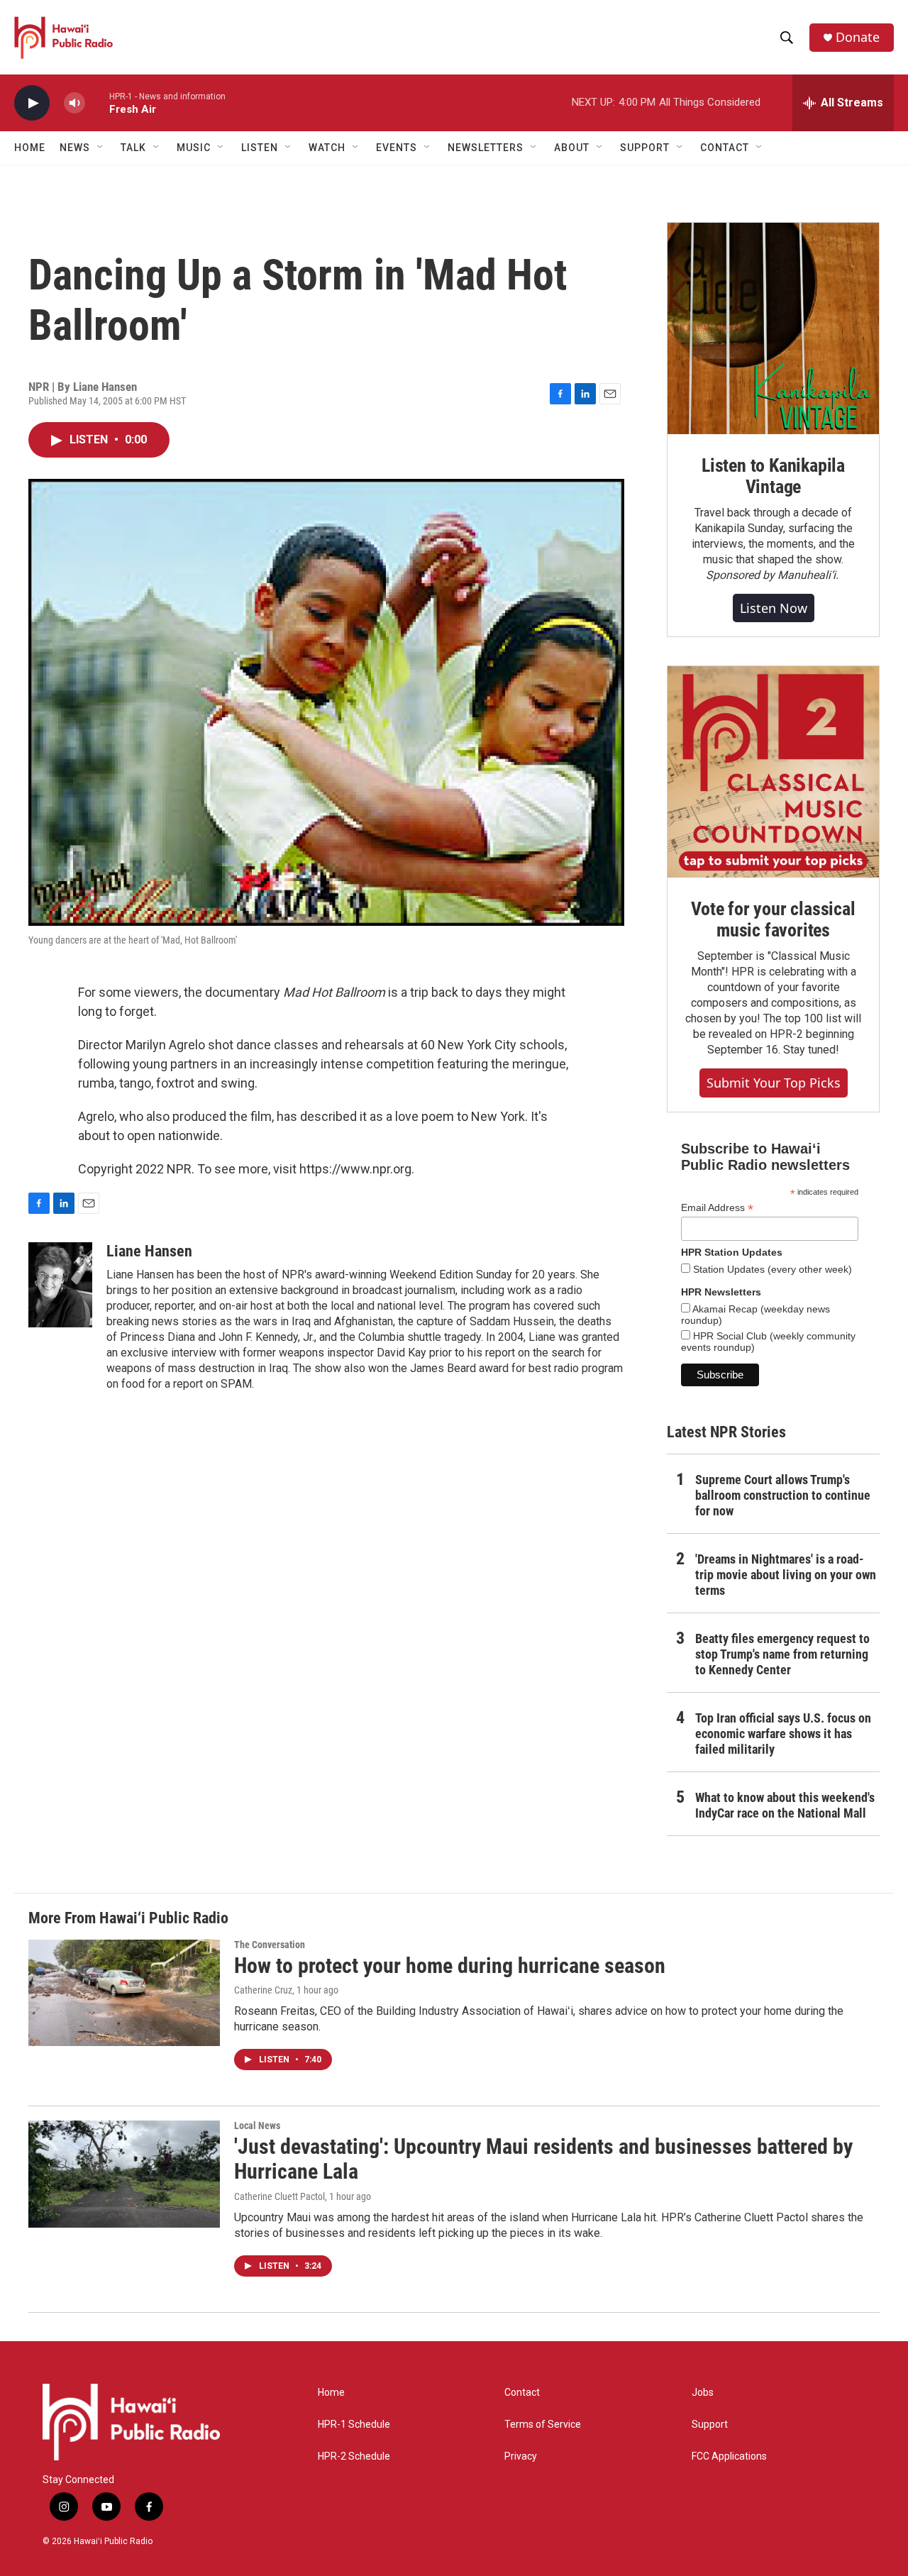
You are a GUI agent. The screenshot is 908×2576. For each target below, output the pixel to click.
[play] (32, 103)
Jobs (703, 2393)
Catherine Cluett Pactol (279, 2196)
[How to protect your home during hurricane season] (124, 1993)
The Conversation (270, 1945)
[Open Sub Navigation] (101, 148)
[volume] (74, 103)
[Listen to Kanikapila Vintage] (773, 328)
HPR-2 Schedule (354, 2456)
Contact (522, 2393)
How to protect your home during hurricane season (450, 1966)
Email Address (717, 1208)
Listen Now (774, 608)
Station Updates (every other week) (771, 1269)
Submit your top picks (774, 1083)
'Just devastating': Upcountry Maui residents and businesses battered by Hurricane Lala (543, 2159)
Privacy (521, 2456)
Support (710, 2425)
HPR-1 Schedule (354, 2425)
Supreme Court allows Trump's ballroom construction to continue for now (783, 1495)
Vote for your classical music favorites (773, 919)
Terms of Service (543, 2425)
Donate (858, 37)
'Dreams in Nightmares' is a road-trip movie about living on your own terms (786, 1575)
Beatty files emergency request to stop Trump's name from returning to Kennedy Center (782, 1654)
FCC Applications (729, 2456)
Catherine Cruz (263, 1990)
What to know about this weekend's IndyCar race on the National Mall (785, 1805)
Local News (257, 2126)
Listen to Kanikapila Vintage (773, 476)
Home (30, 148)
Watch (327, 148)
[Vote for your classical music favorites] (773, 772)
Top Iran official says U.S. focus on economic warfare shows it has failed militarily (783, 1734)
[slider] (97, 103)
